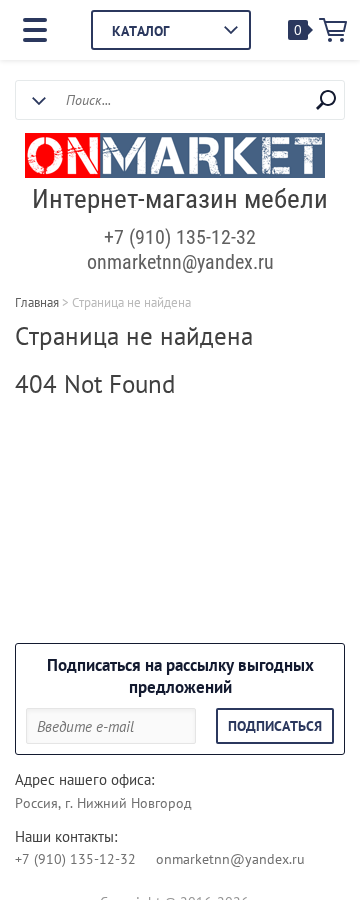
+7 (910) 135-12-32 (180, 237)
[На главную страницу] (175, 158)
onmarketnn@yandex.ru (180, 262)
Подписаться (275, 726)
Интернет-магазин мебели (180, 199)
